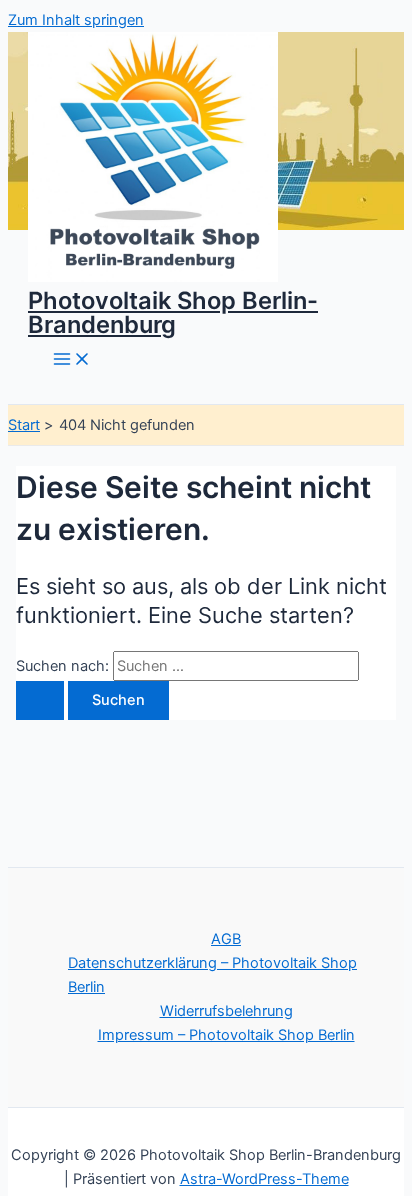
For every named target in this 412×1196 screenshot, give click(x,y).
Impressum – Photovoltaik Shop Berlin (226, 1035)
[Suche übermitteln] (40, 700)
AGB (226, 939)
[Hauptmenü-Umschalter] (72, 360)
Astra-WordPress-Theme (264, 1179)
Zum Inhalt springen (76, 20)
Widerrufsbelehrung (226, 1011)
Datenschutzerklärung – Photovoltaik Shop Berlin (212, 975)
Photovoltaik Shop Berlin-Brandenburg (173, 312)
